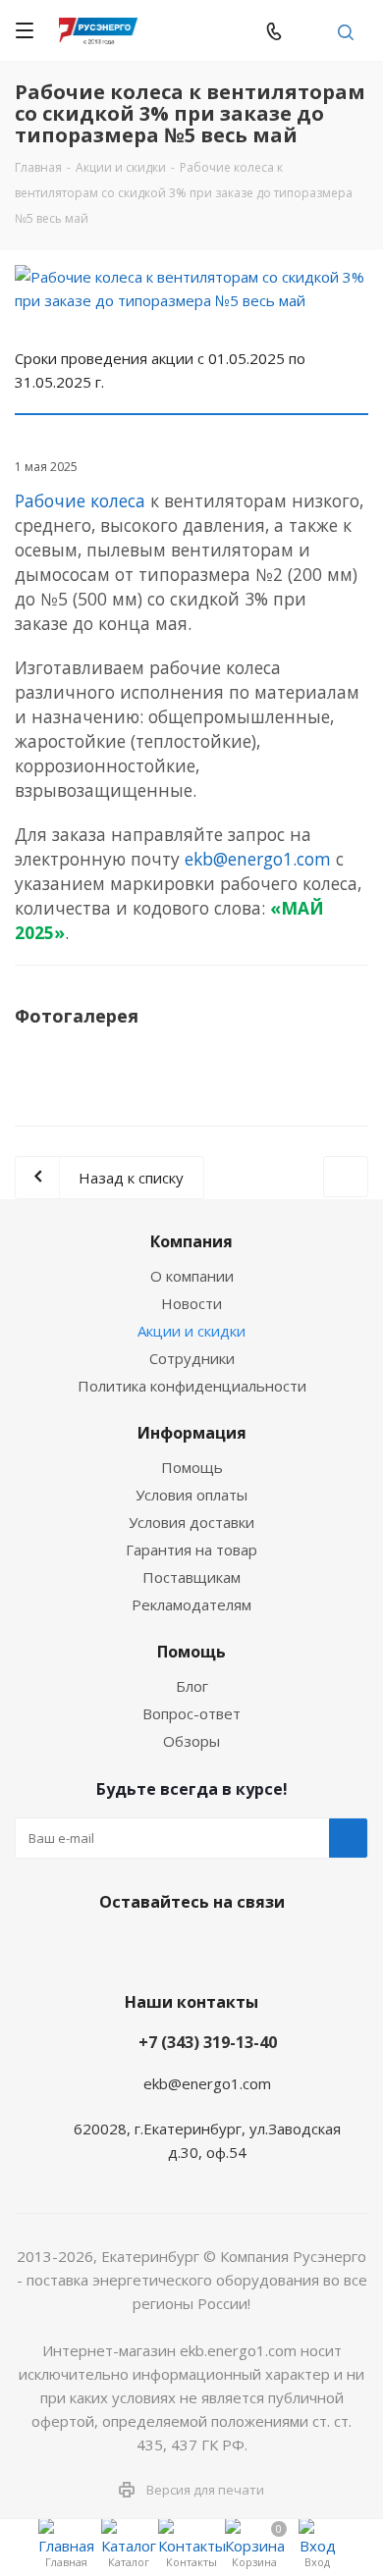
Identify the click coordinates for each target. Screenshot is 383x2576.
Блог (192, 1686)
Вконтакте (113, 1948)
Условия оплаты (191, 1495)
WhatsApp (236, 30)
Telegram (196, 30)
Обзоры (191, 1741)
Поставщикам (191, 1577)
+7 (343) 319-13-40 (208, 2042)
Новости (191, 1303)
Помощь (192, 1467)
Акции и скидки (191, 1331)
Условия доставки (191, 1522)
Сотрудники (192, 1358)
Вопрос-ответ (191, 1713)
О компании (192, 1276)
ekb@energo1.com (310, 30)
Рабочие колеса (80, 500)
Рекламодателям (191, 1604)
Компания (191, 1241)
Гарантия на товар (191, 1550)
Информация (192, 1433)
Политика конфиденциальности (192, 1386)
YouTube (211, 1948)
